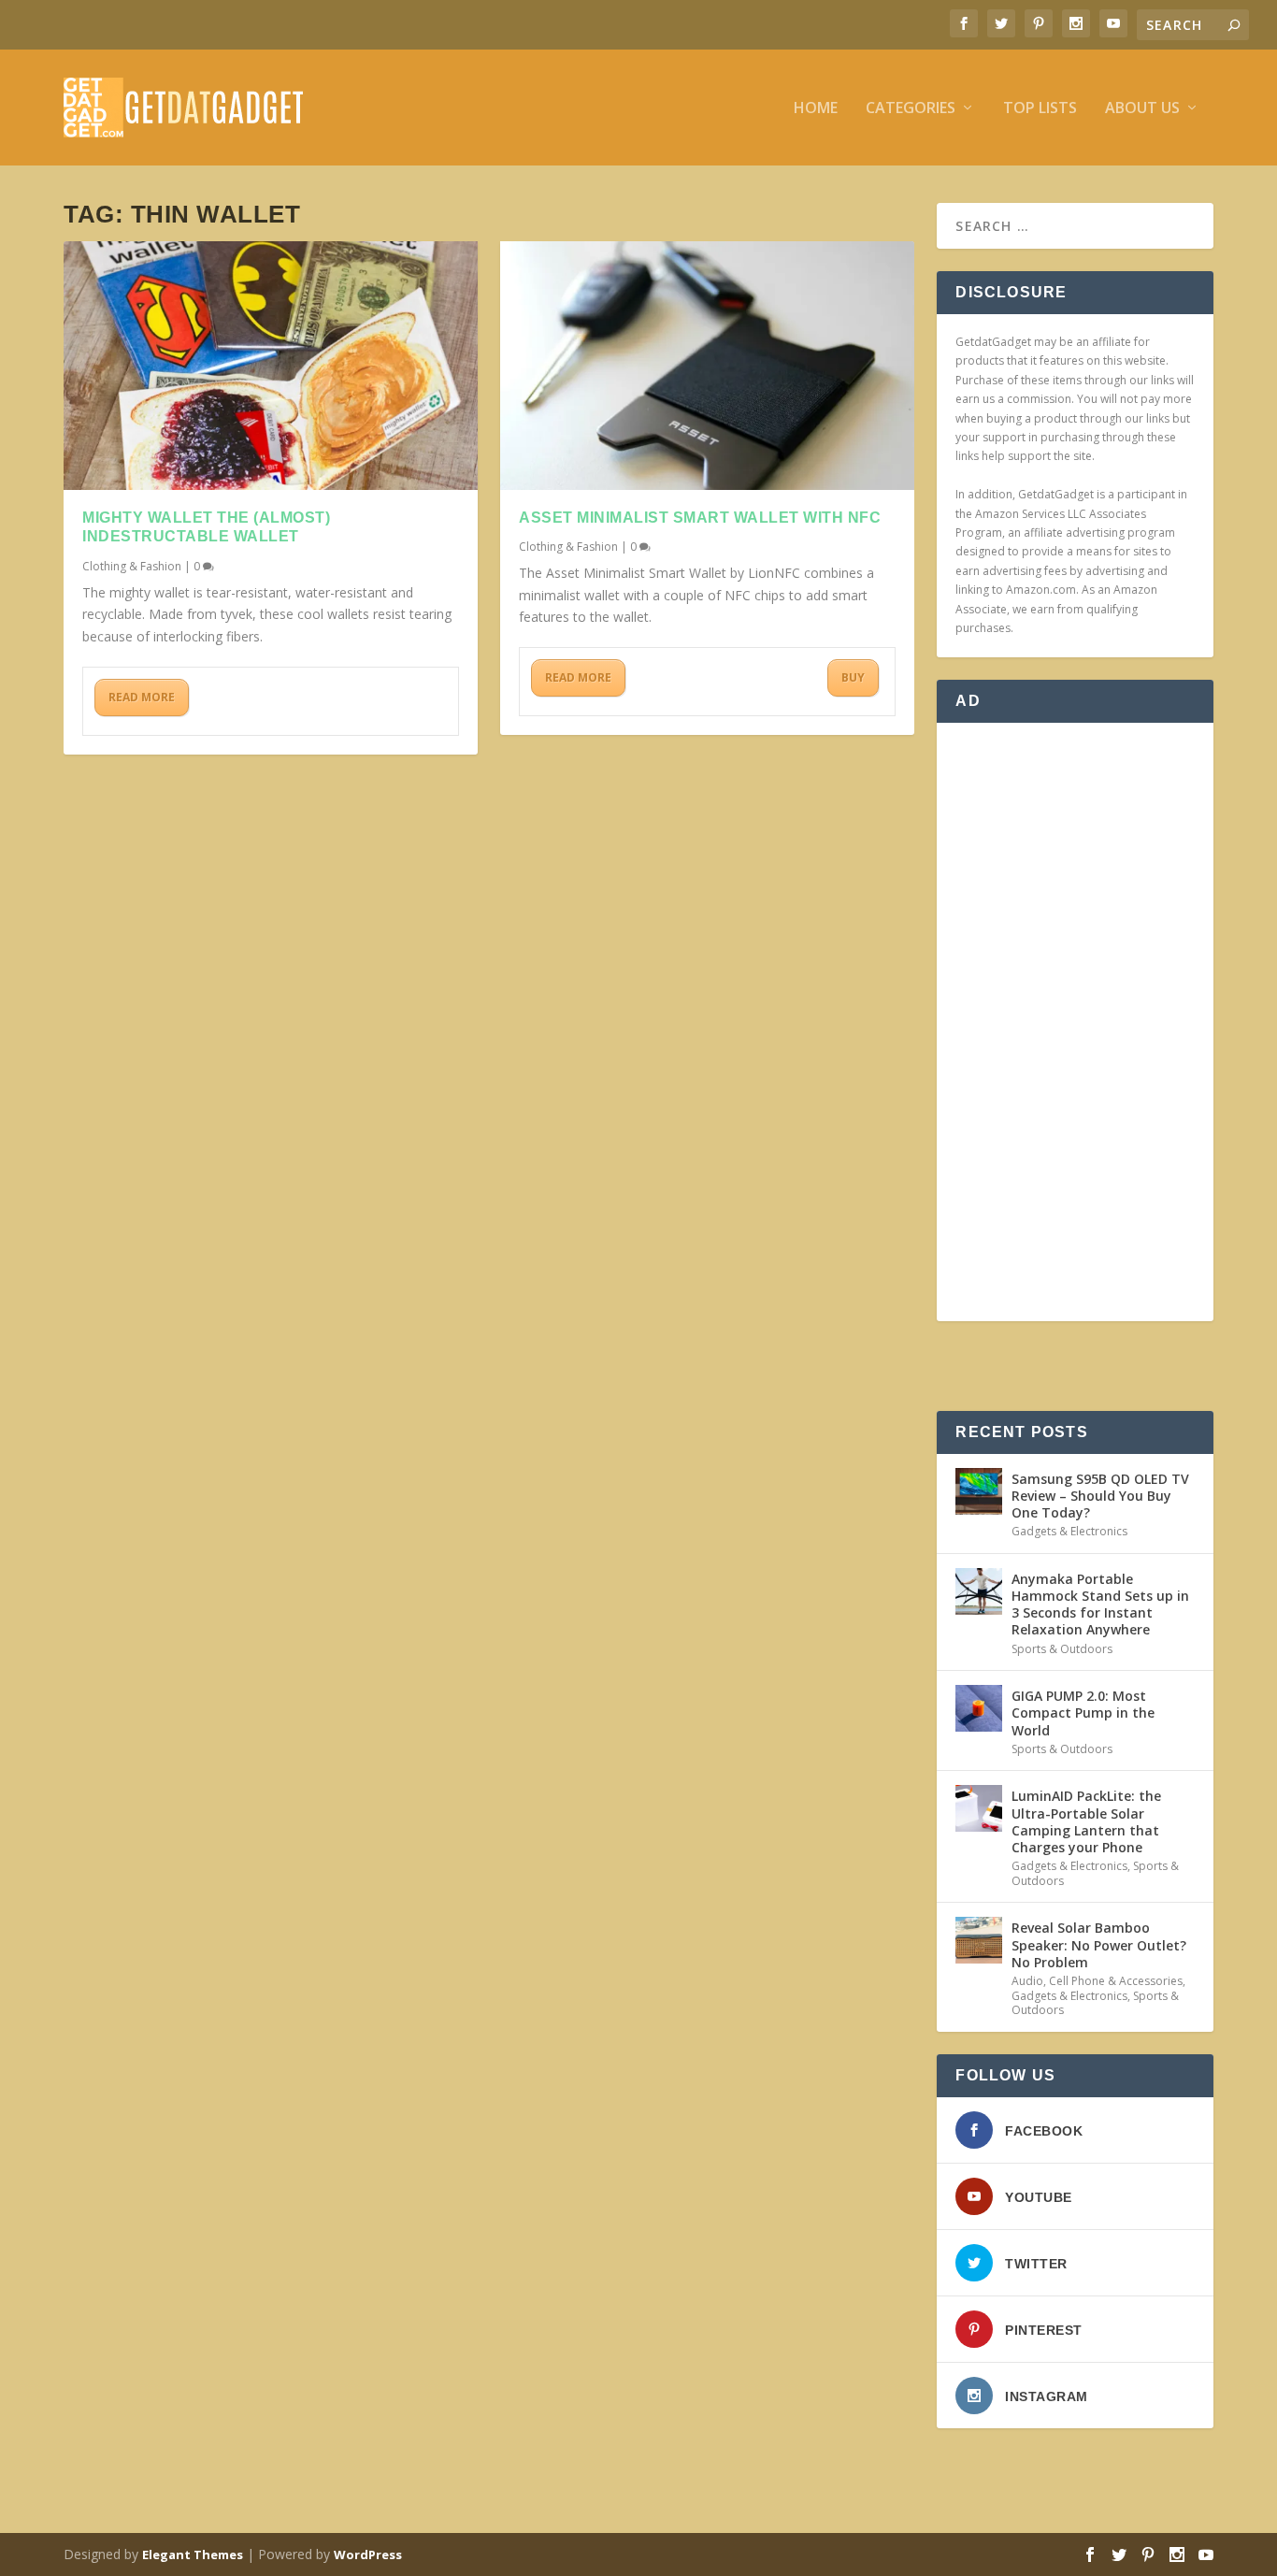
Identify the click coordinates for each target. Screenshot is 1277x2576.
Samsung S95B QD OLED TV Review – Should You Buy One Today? (1100, 1496)
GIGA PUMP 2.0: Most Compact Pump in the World (1083, 1713)
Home (816, 109)
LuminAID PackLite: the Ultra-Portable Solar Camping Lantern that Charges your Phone (1086, 1821)
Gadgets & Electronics (1069, 1531)
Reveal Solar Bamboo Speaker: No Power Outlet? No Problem (1099, 1944)
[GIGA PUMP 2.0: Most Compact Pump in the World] (979, 1708)
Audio (1027, 1981)
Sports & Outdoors (1062, 1649)
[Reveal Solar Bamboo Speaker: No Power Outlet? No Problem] (979, 1940)
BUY (853, 677)
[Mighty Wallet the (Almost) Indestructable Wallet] (271, 366)
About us (1142, 109)
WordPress (368, 2554)
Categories (911, 109)
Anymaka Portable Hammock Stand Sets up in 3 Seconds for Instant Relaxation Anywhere (1100, 1605)
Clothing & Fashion (132, 566)
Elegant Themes (193, 2554)
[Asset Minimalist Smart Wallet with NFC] (707, 366)
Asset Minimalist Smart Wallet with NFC (700, 518)
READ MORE (142, 697)
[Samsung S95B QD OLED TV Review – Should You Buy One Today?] (979, 1491)
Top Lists (1040, 109)
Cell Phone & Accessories (1116, 1981)
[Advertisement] (1075, 1022)
